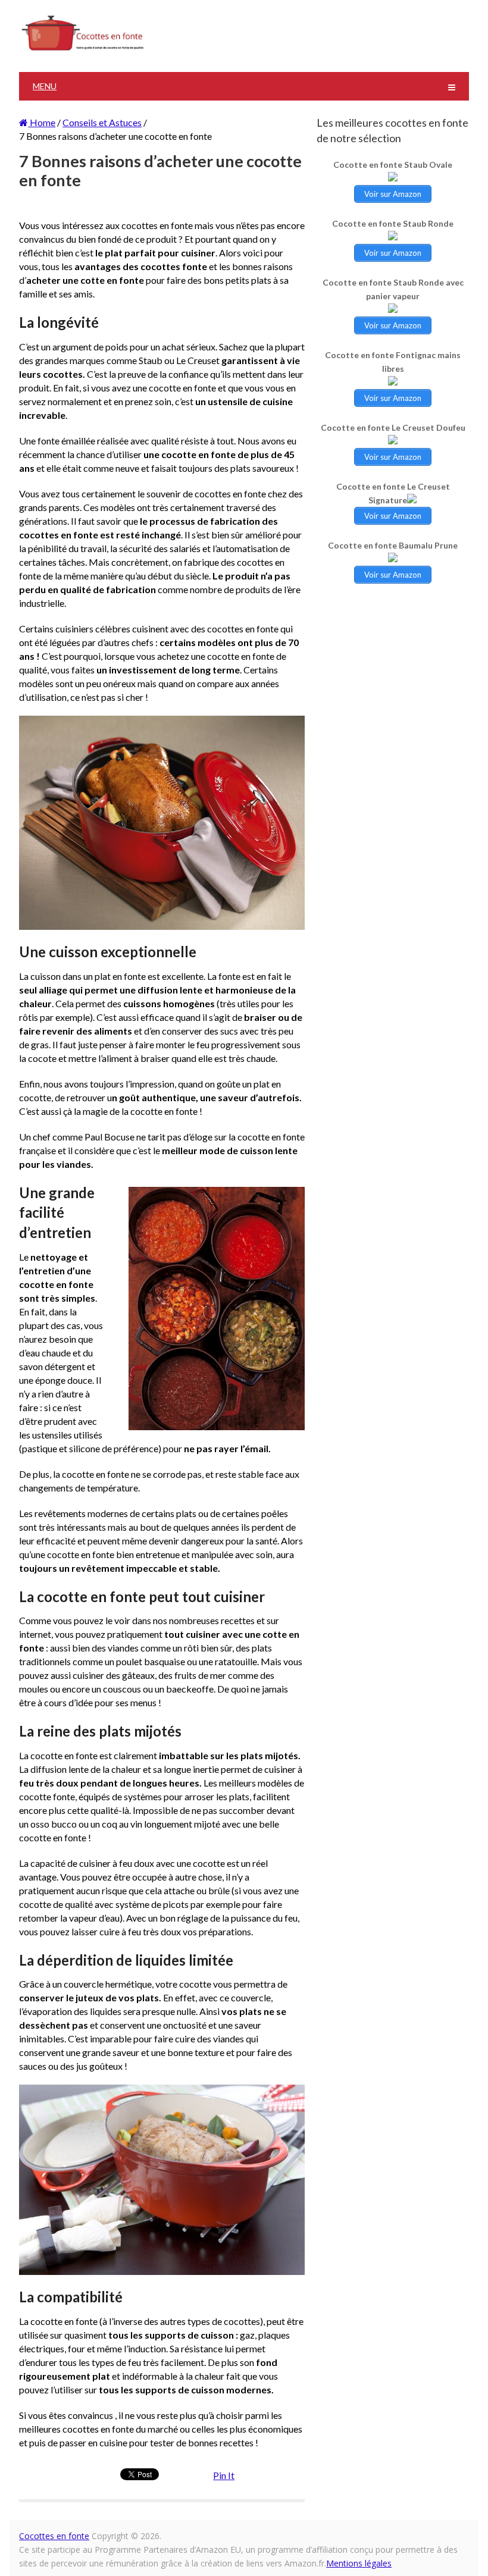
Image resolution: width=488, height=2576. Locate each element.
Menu (45, 86)
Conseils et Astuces (102, 122)
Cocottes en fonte (54, 2536)
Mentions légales (359, 2563)
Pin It (224, 2475)
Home (42, 122)
